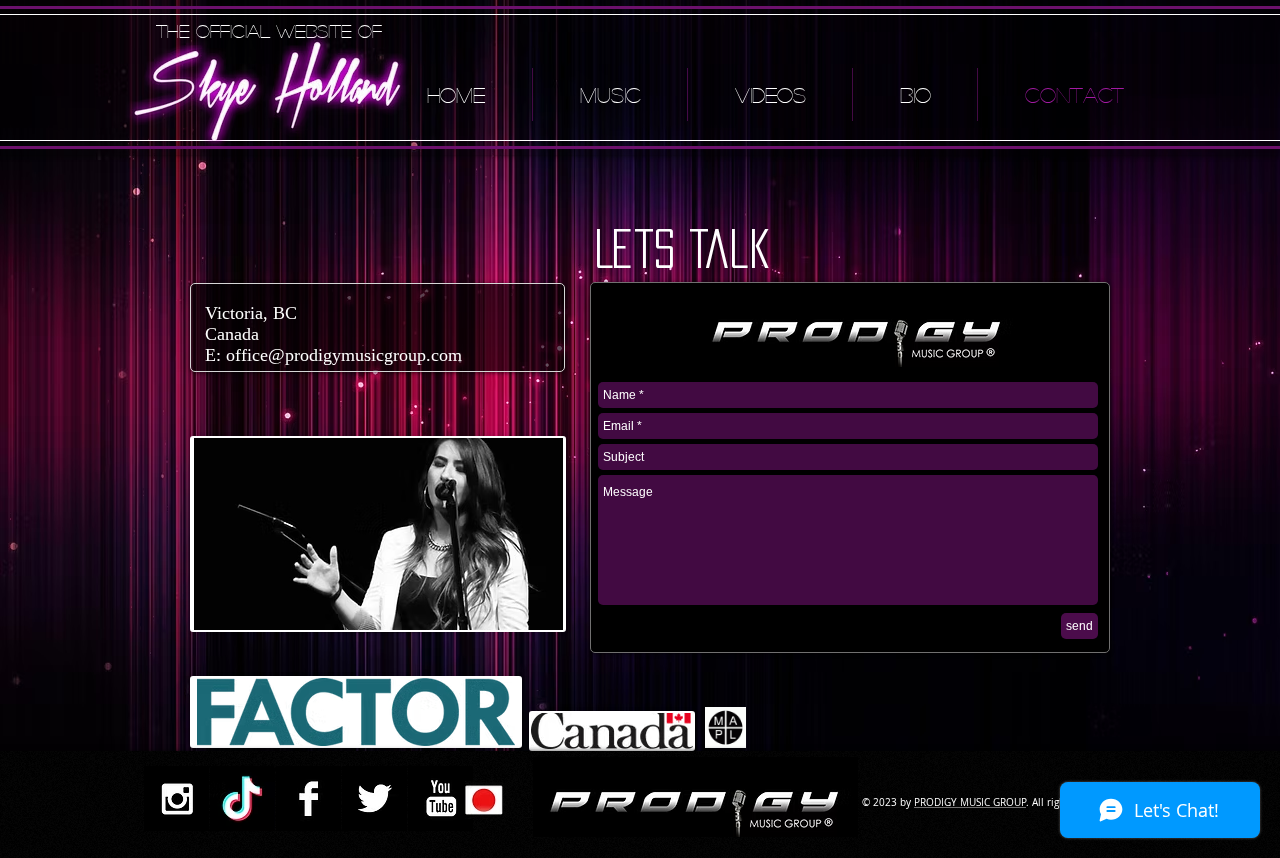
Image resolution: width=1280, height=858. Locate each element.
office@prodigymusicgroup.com (344, 355)
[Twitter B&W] (374, 798)
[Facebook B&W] (308, 798)
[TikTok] (242, 798)
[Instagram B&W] (176, 798)
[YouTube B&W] (440, 798)
